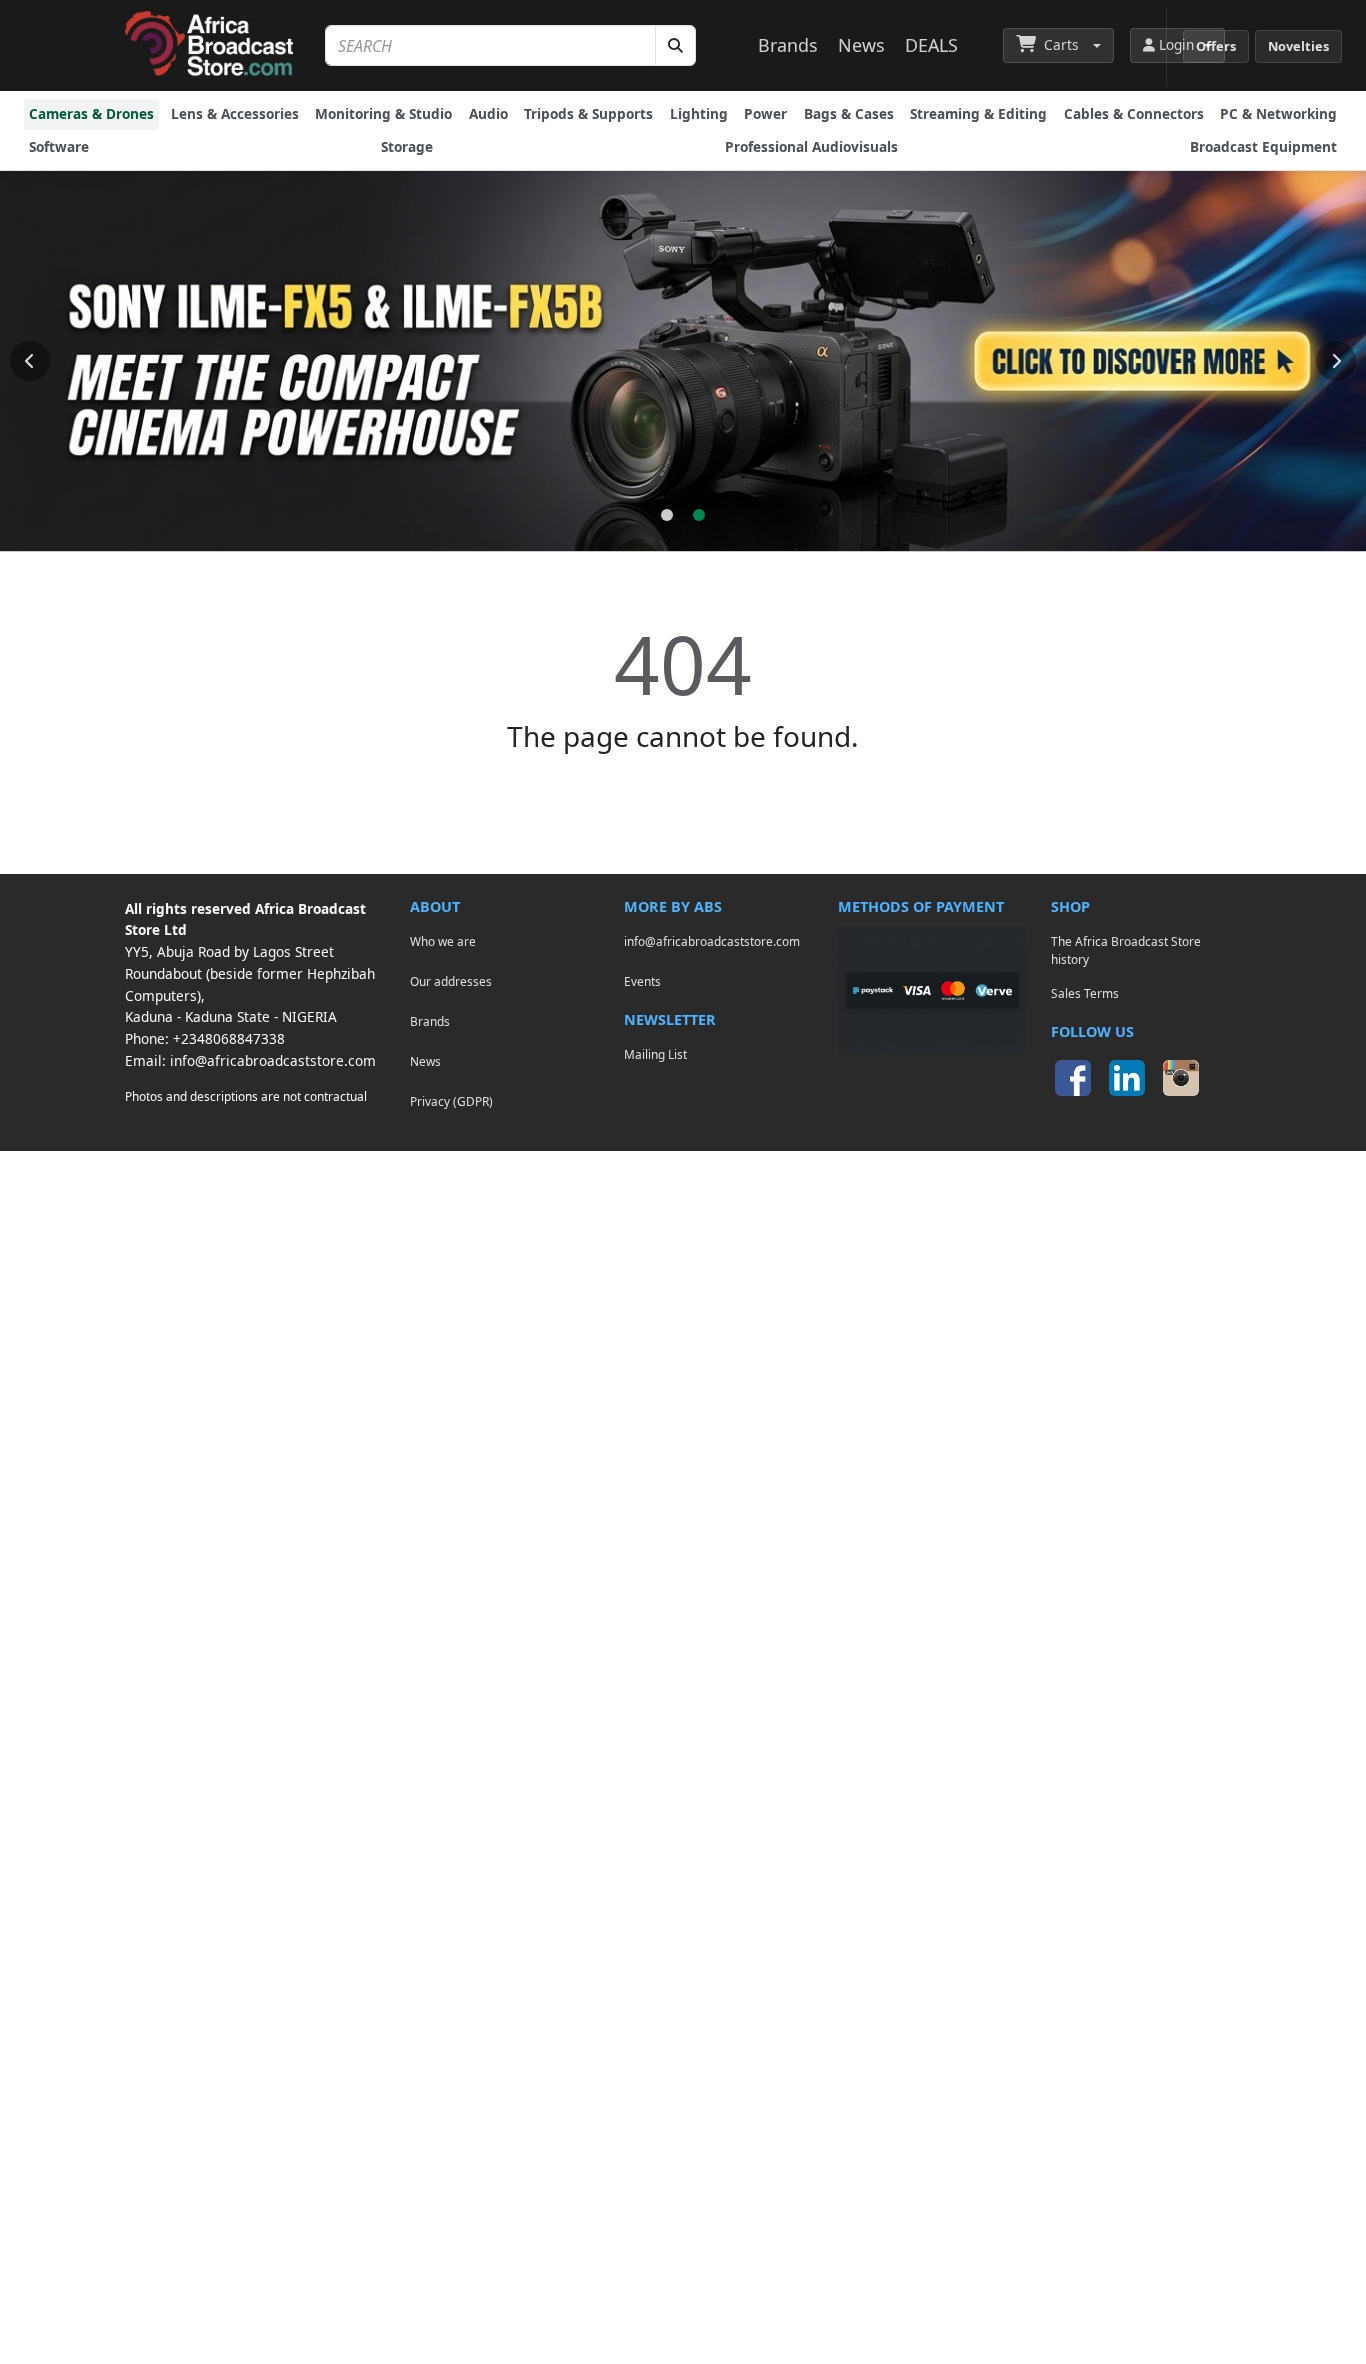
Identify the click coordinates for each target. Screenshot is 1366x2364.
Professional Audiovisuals (811, 146)
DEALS (931, 45)
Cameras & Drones (91, 113)
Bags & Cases (849, 113)
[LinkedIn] (1127, 1078)
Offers (1216, 46)
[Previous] (30, 361)
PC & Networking (1278, 113)
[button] (1058, 45)
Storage (407, 146)
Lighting (699, 113)
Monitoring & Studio (383, 113)
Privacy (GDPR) (451, 1101)
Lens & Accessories (235, 113)
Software (59, 146)
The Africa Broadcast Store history (1126, 950)
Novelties (1298, 46)
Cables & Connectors (1134, 113)
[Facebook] (1073, 1078)
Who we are (443, 941)
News (861, 45)
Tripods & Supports (588, 113)
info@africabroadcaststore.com (273, 1060)
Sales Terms (1085, 993)
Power (765, 113)
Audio (488, 113)
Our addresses (451, 981)
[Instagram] (1181, 1078)
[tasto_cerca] (675, 45)
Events (642, 981)
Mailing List (655, 1054)
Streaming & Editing (978, 113)
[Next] (1336, 361)
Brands (788, 45)
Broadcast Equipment (1263, 146)
